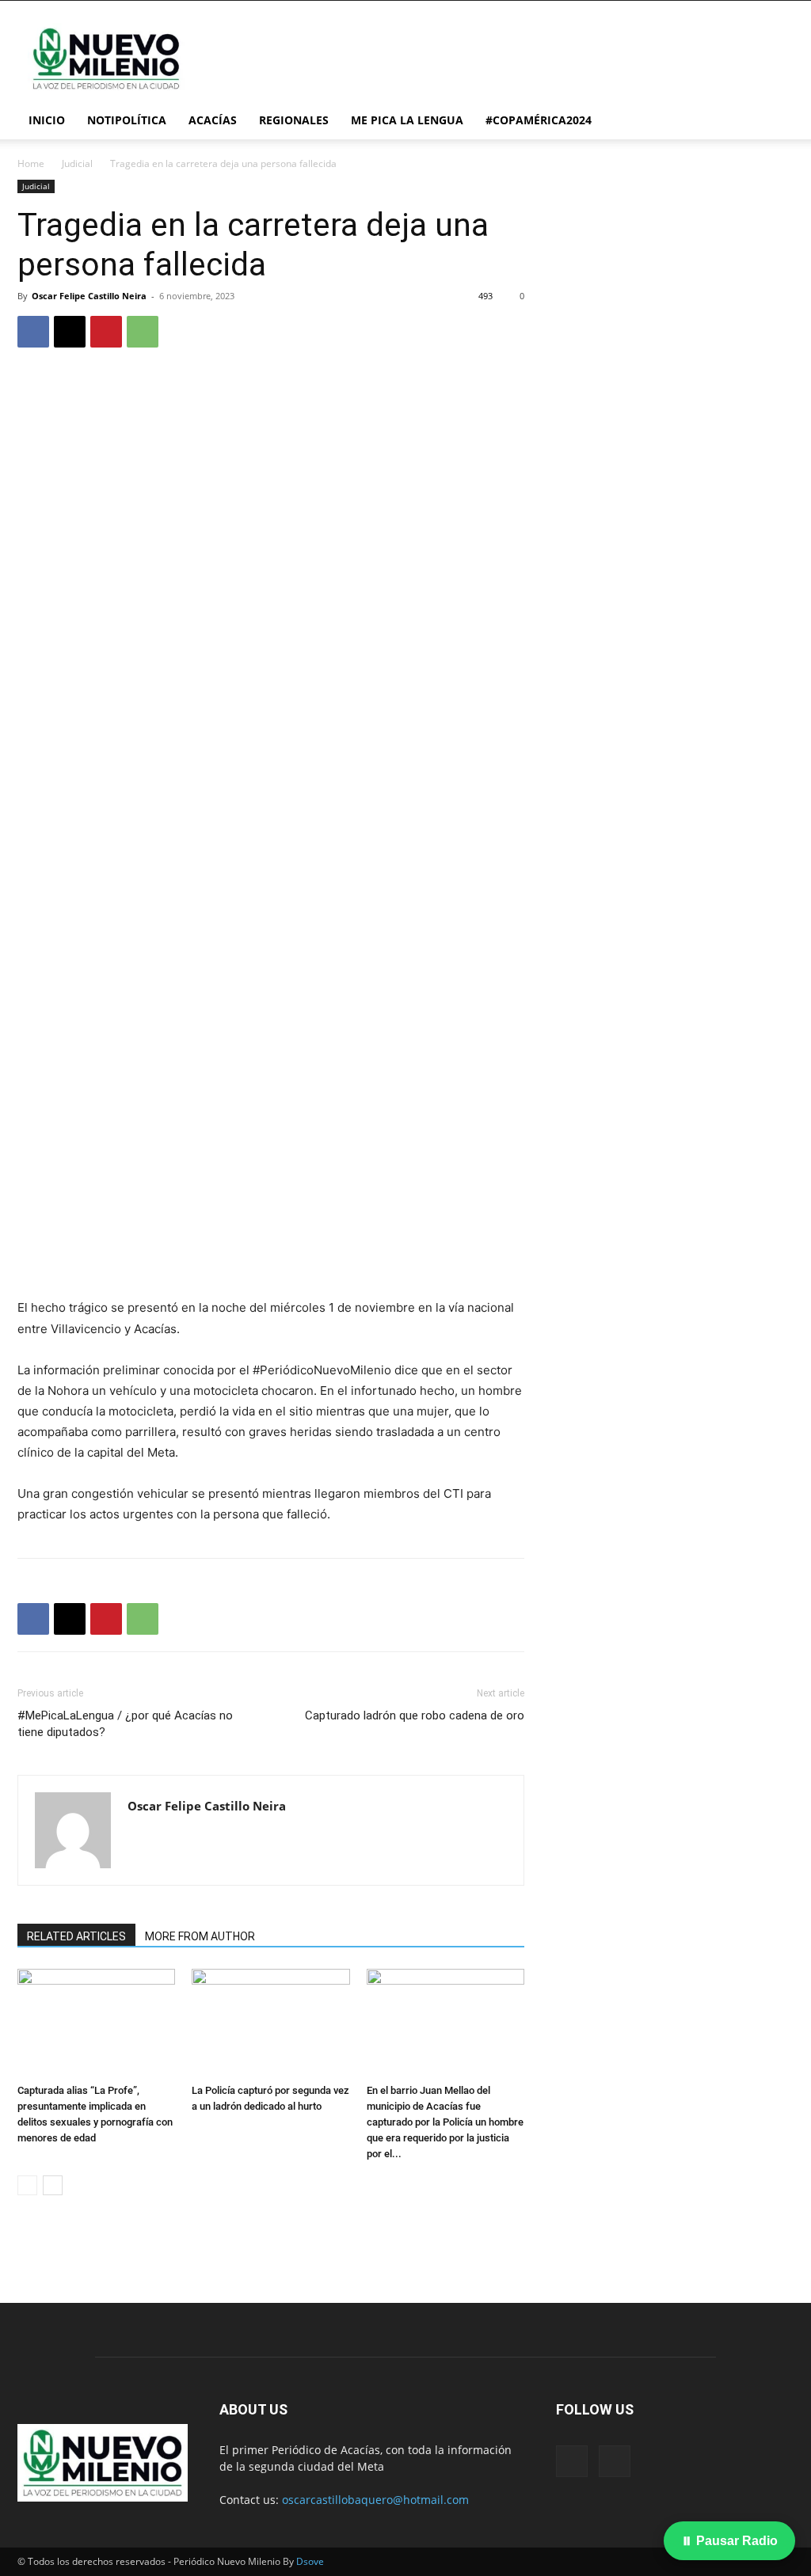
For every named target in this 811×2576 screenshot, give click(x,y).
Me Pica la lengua (407, 120)
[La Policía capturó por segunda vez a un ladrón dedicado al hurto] (270, 2023)
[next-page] (53, 2185)
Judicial (77, 163)
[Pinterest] (106, 332)
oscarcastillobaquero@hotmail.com (375, 2500)
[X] (70, 332)
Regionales (294, 120)
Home (31, 163)
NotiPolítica (127, 120)
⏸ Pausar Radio (729, 2541)
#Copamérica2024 (539, 120)
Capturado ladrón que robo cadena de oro (415, 1715)
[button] (775, 122)
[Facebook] (33, 332)
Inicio (47, 120)
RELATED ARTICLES (76, 1936)
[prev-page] (27, 2185)
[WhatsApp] (143, 332)
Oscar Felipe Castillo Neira (89, 296)
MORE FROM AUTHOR (200, 1936)
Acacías (213, 120)
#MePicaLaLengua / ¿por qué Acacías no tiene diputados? (125, 1724)
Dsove (310, 2561)
